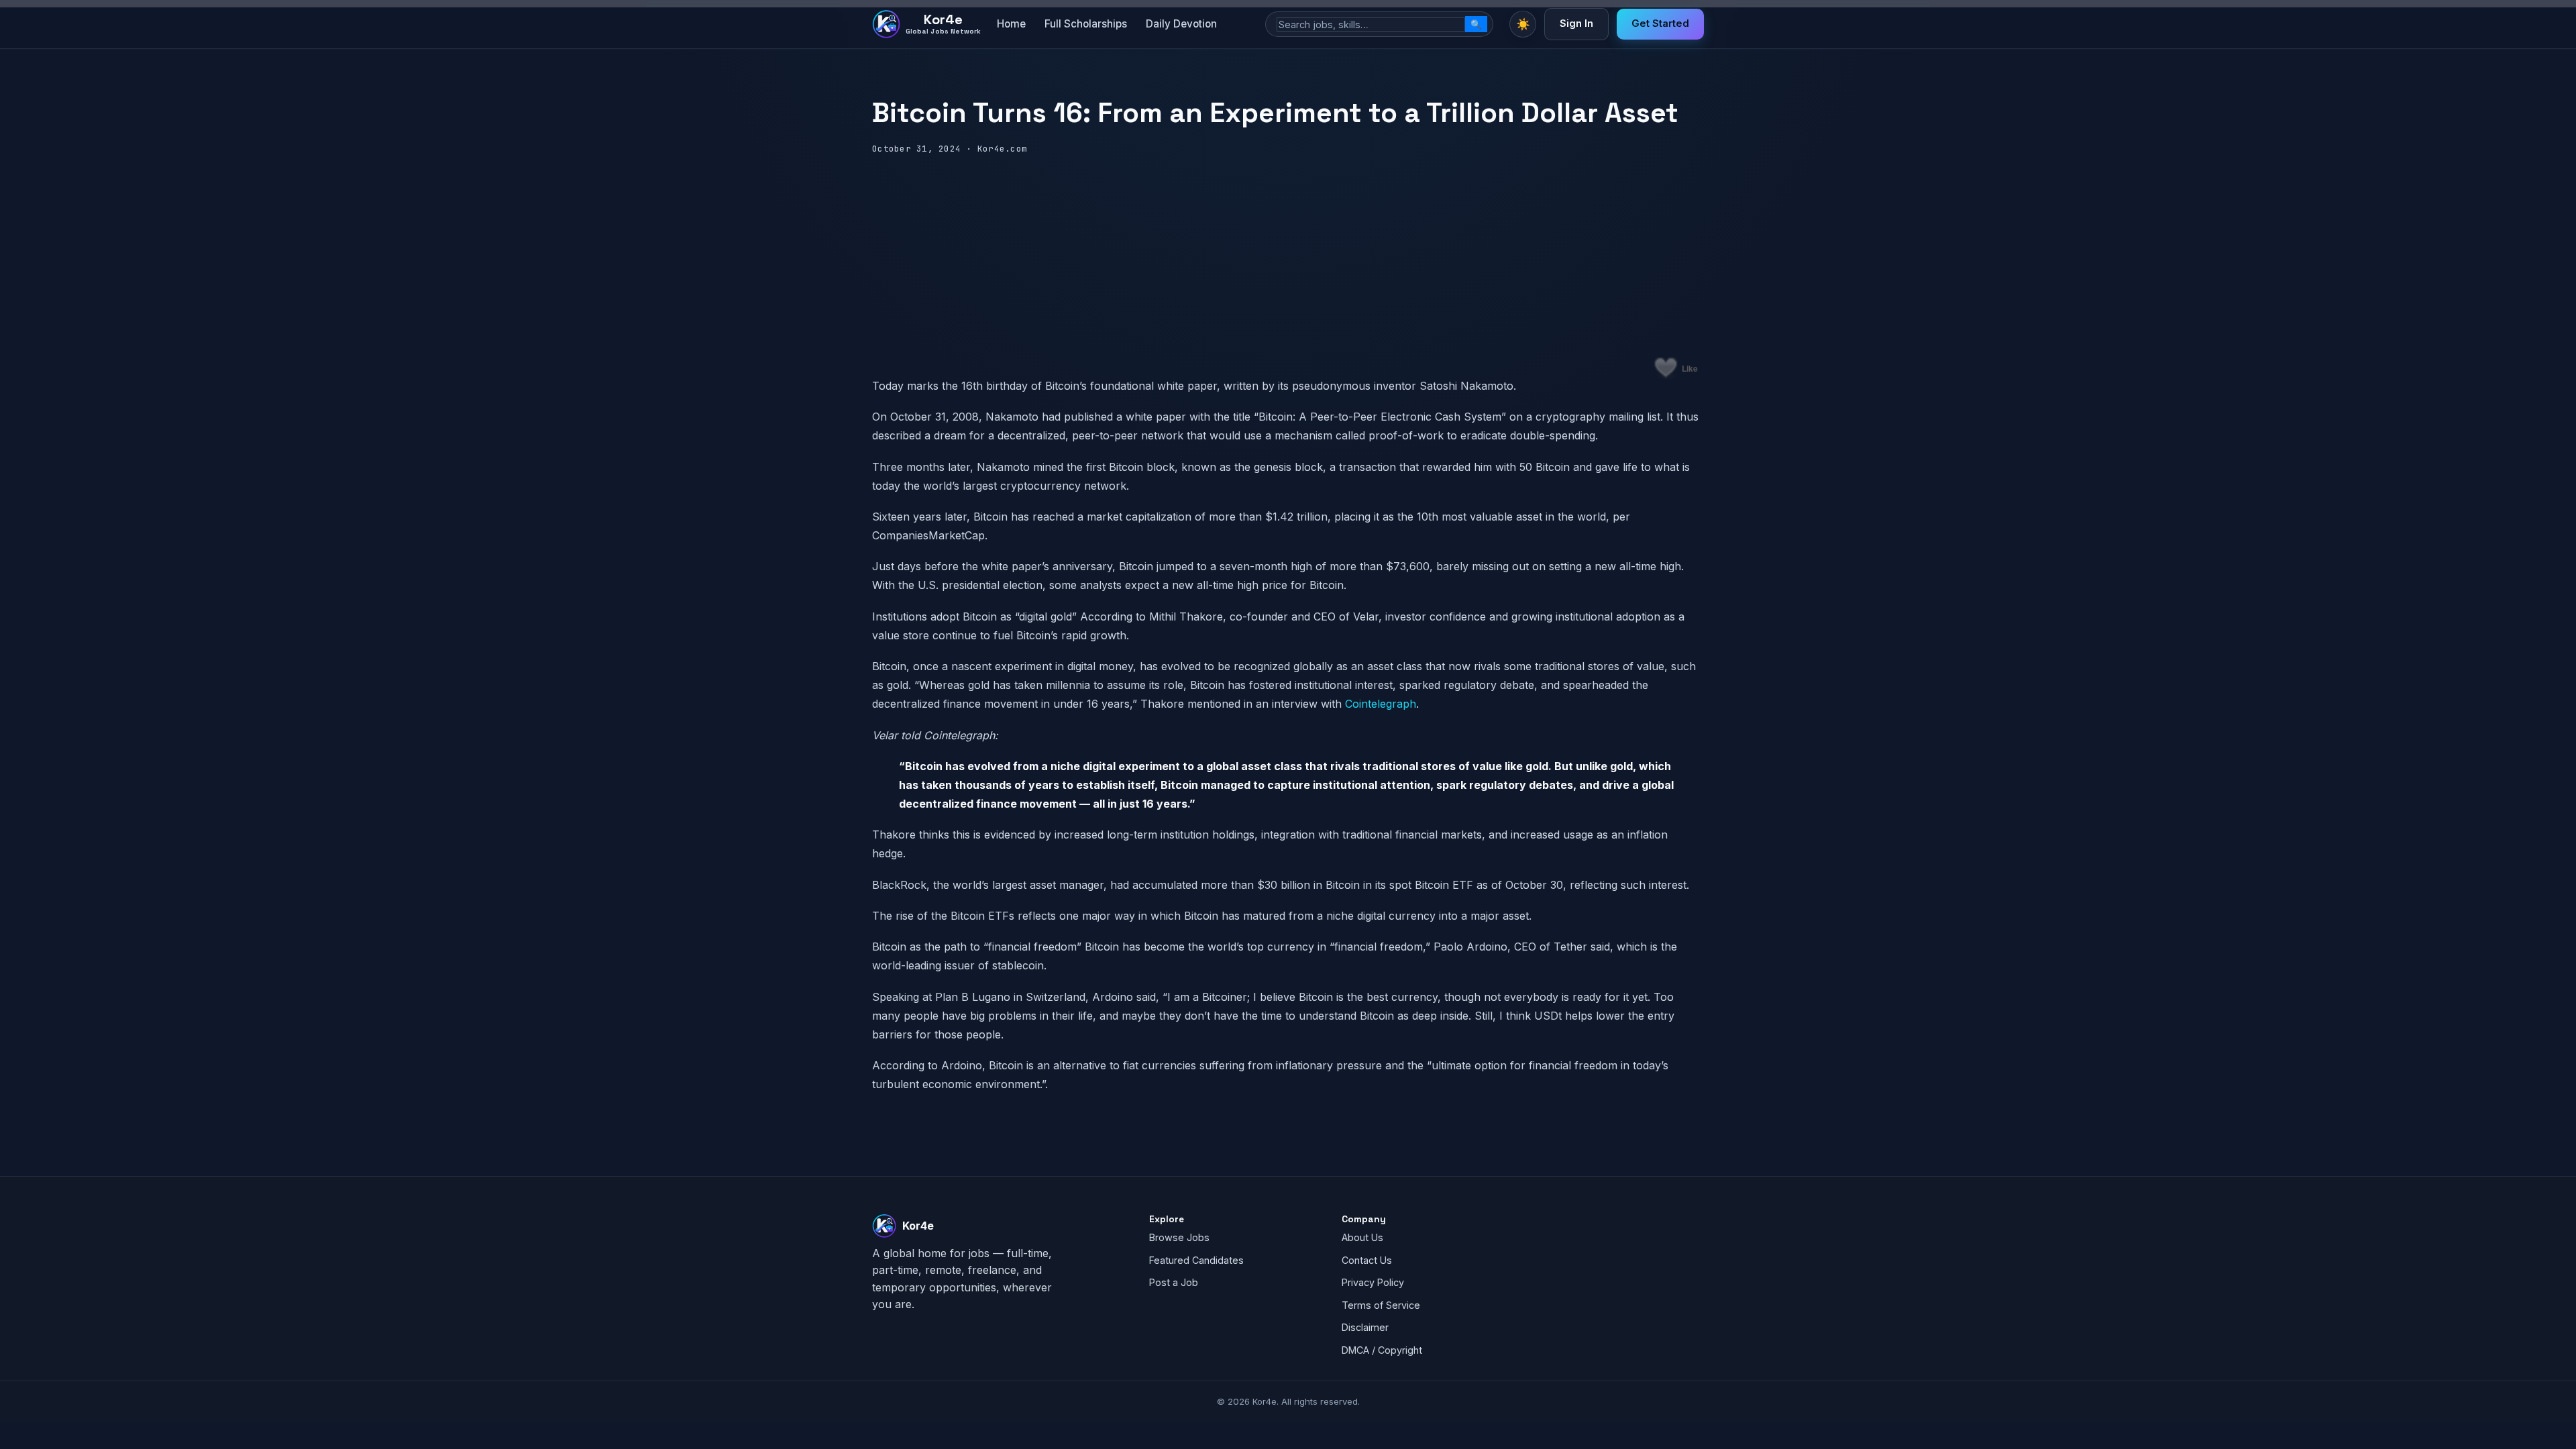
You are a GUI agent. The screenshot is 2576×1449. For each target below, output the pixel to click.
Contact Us (1367, 1260)
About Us (1362, 1237)
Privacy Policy (1373, 1282)
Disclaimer (1365, 1327)
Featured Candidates (1196, 1260)
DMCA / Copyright (1382, 1350)
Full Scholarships (1086, 24)
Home (1011, 24)
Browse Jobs (1179, 1237)
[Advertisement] (1288, 257)
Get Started (1660, 23)
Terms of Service (1381, 1305)
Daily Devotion (1181, 24)
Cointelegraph (1381, 704)
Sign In (1576, 23)
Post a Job (1174, 1282)
